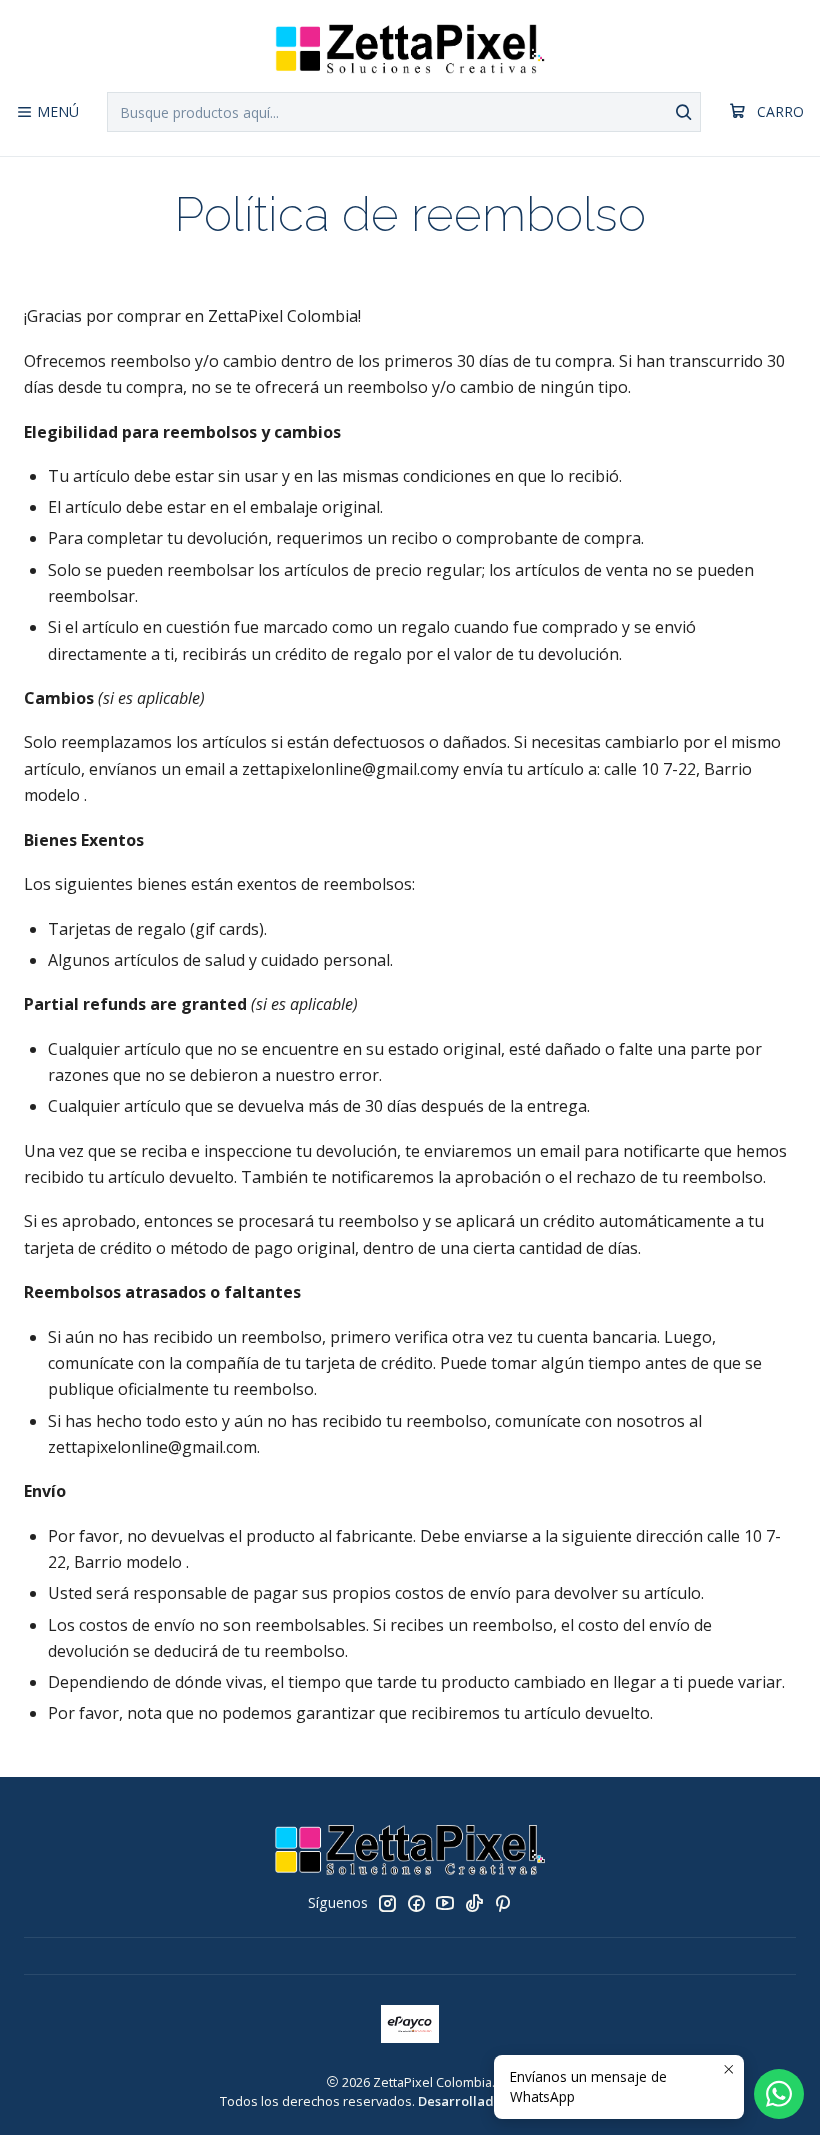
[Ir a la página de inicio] (410, 49)
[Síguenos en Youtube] (445, 1903)
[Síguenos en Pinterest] (502, 1903)
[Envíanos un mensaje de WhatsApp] (779, 2094)
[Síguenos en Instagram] (387, 1903)
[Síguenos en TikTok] (474, 1903)
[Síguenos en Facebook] (416, 1903)
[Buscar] (684, 112)
